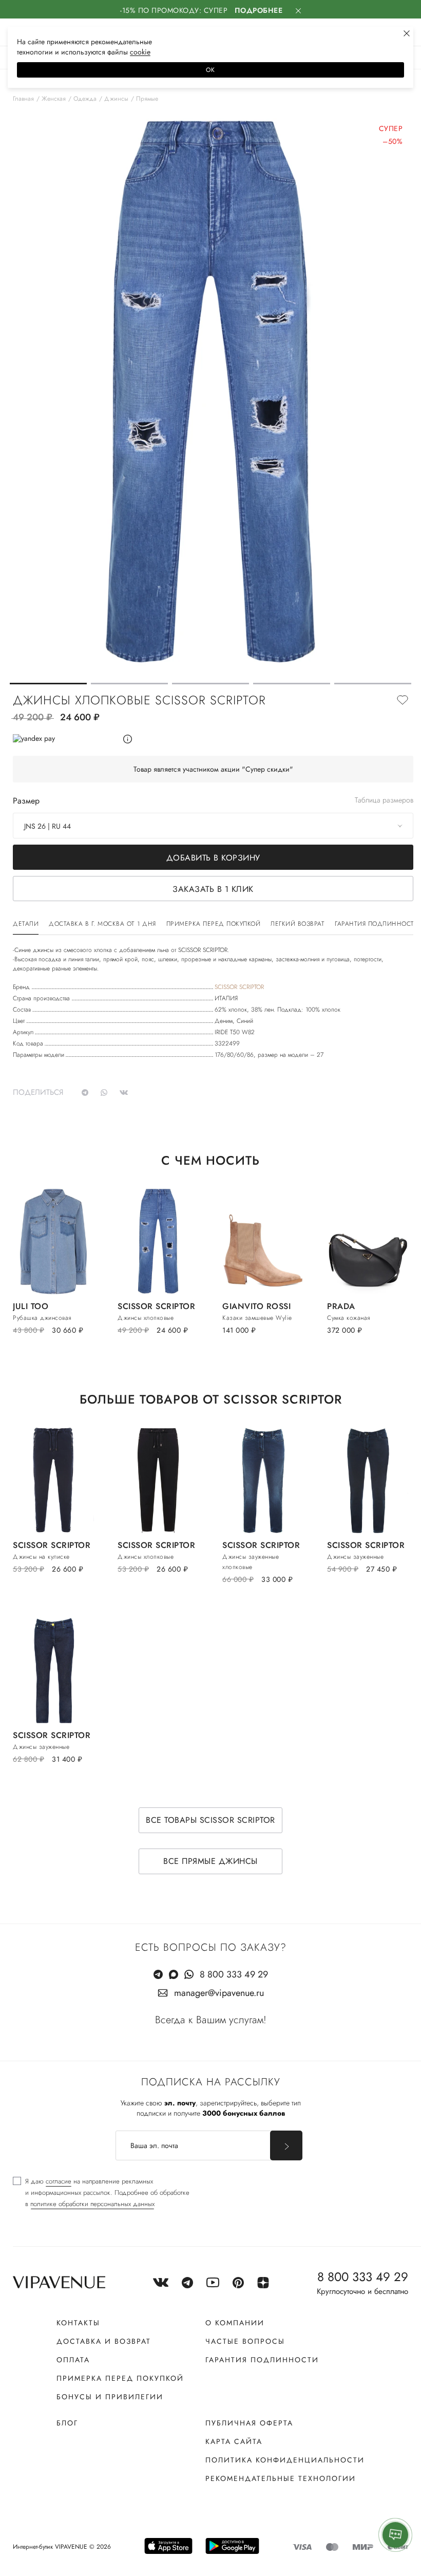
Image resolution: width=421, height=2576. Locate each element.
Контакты (78, 2323)
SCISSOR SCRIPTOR (239, 987)
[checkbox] (101, 2193)
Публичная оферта (249, 2423)
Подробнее (259, 10)
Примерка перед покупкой (120, 2378)
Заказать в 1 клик (213, 889)
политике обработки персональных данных (92, 2204)
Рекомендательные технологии (281, 2478)
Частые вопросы (245, 2341)
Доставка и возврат (104, 2341)
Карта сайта (234, 2441)
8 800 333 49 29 (234, 1974)
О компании (235, 2323)
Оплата (73, 2360)
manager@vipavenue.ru (219, 1993)
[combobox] (213, 826)
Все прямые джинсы (210, 1861)
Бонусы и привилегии (110, 2397)
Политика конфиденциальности (285, 2460)
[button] (48, 684)
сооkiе (140, 52)
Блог (67, 2423)
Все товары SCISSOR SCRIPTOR (210, 1820)
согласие (59, 2181)
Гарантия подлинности (262, 2360)
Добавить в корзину (213, 858)
